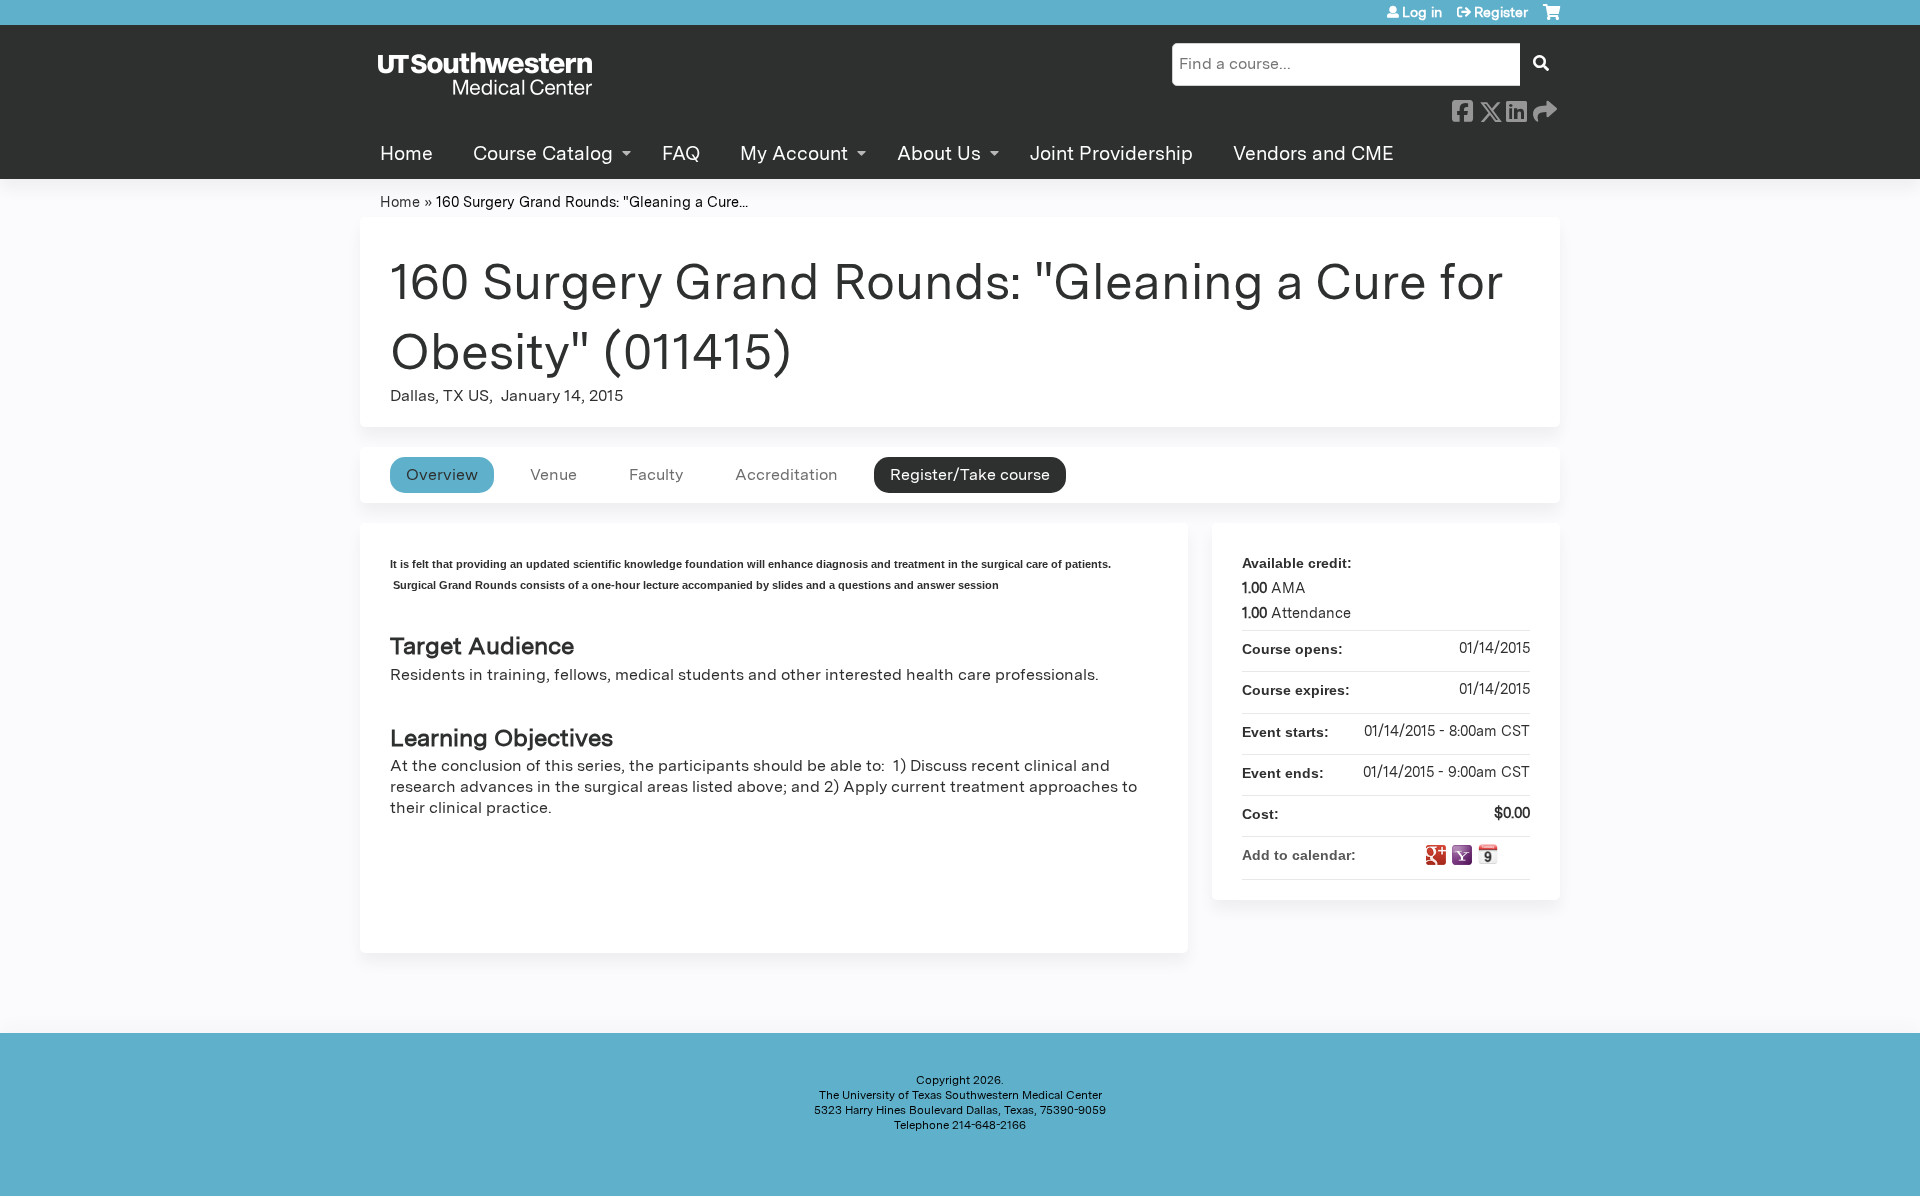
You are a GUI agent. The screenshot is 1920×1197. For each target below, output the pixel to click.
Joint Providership (1111, 153)
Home (406, 153)
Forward (1543, 108)
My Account (794, 153)
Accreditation (786, 474)
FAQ (681, 153)
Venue (553, 474)
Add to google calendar (1436, 855)
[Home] (485, 75)
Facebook (1462, 108)
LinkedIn (1516, 108)
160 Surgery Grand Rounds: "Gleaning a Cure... (592, 201)
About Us (939, 153)
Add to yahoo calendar (1462, 855)
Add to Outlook (1514, 855)
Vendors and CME (1313, 153)
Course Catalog (543, 153)
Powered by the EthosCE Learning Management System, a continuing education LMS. (1489, 1163)
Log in (1422, 12)
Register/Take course (970, 474)
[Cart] (1551, 19)
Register (1501, 12)
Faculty (656, 474)
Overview (442, 474)
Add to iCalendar (1488, 854)
